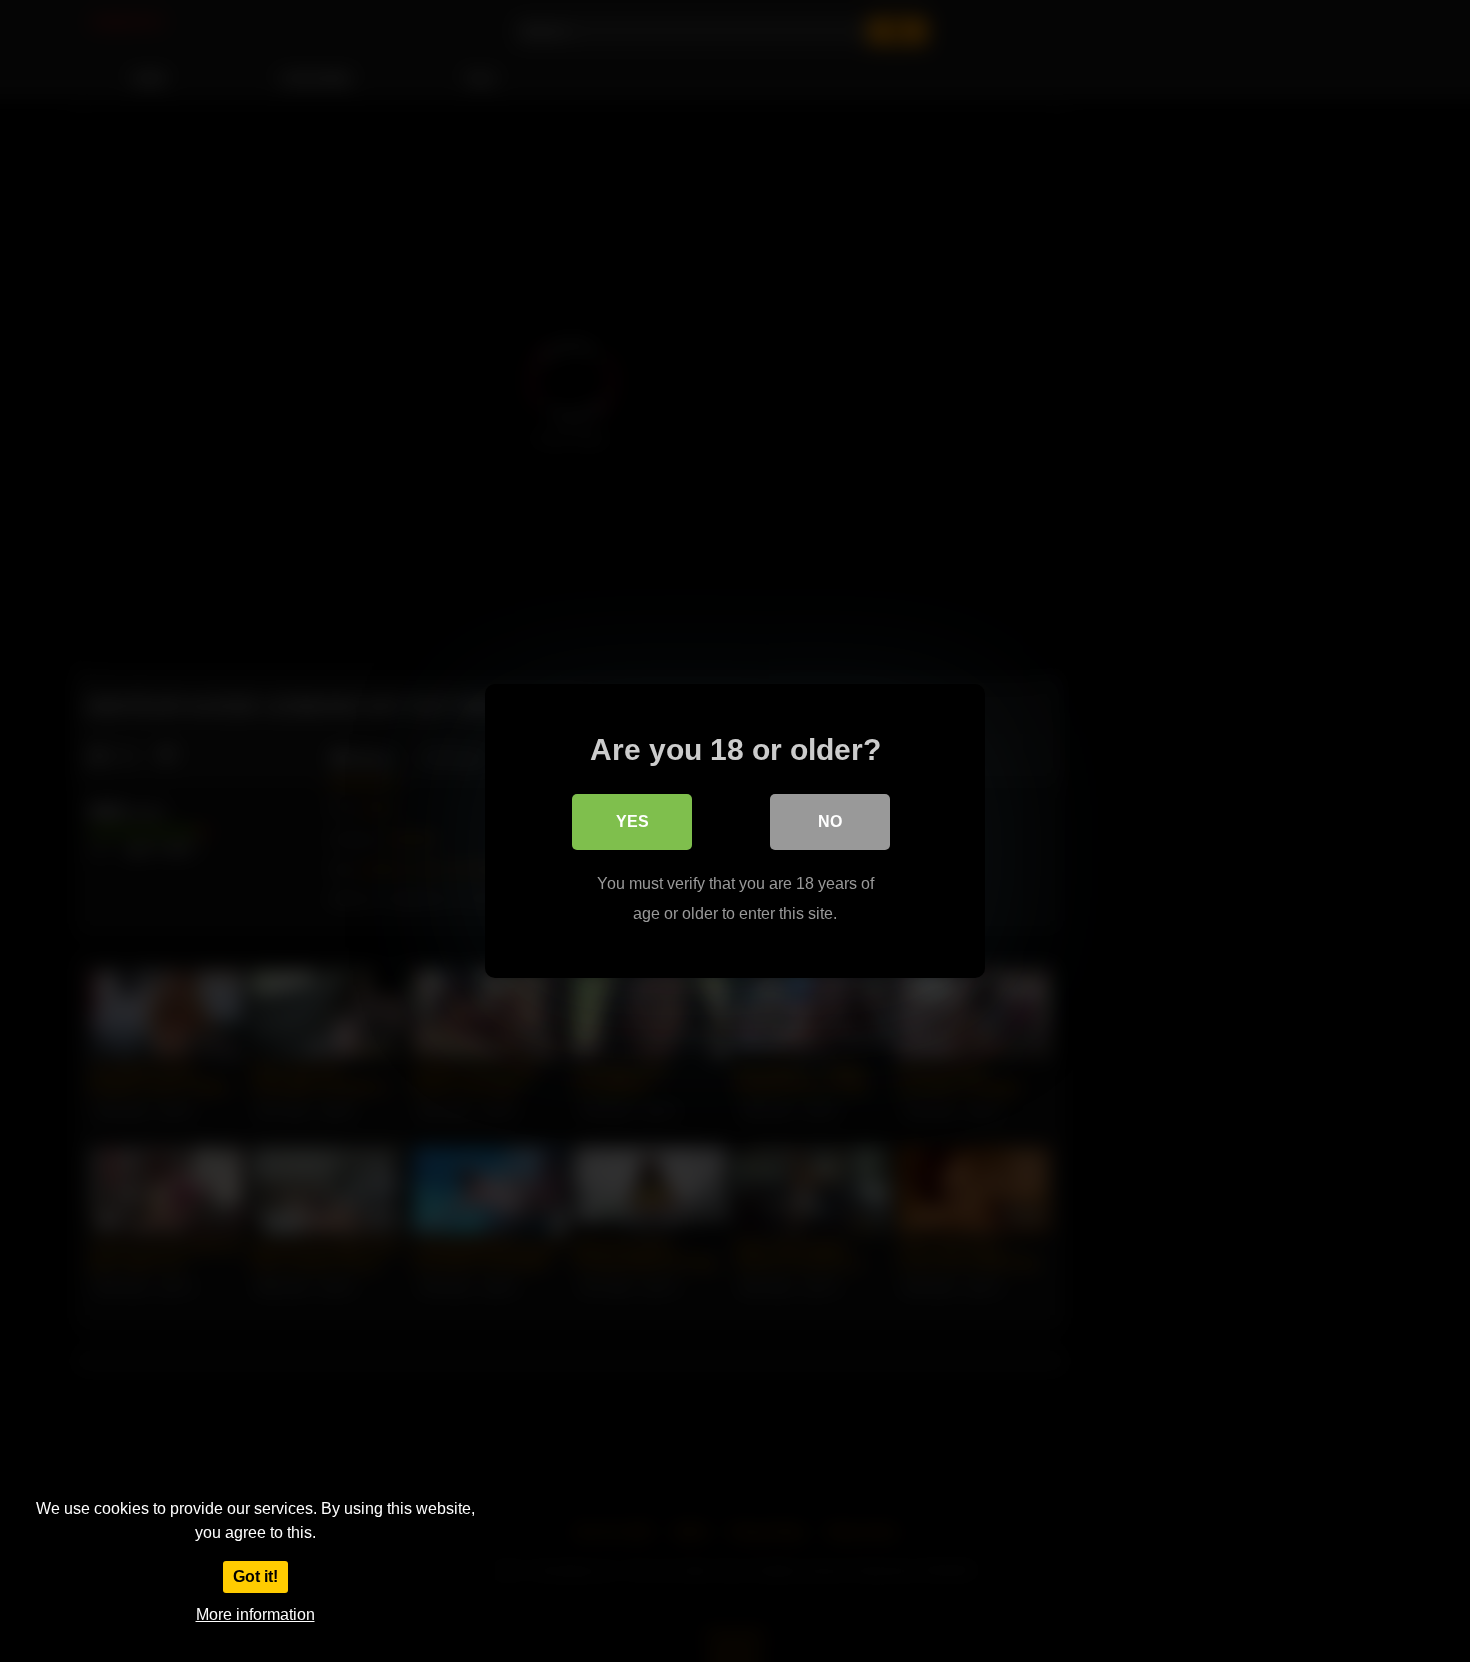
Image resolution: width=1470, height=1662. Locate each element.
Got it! (255, 1576)
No (830, 821)
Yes (632, 821)
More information (255, 1614)
